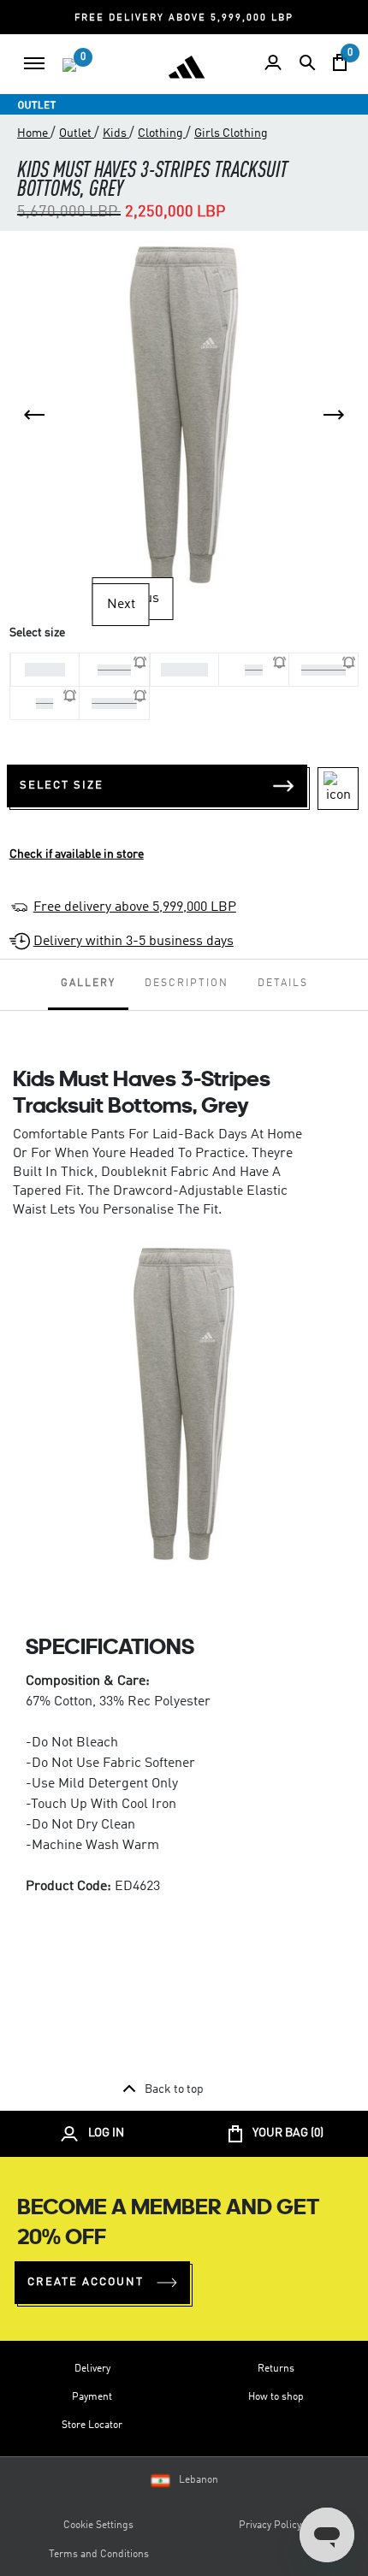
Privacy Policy (270, 2526)
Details (283, 984)
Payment (92, 2397)
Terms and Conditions (99, 2555)
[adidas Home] (187, 67)
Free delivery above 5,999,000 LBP (135, 907)
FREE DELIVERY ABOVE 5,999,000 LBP (184, 18)
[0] (69, 65)
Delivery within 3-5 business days (134, 942)
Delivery (92, 2369)
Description (187, 984)
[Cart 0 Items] (340, 62)
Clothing (162, 133)
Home (34, 133)
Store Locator (92, 2425)
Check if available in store (77, 854)
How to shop (276, 2397)
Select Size (62, 786)
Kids (116, 133)
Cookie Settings (98, 2526)
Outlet (77, 133)
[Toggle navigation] (34, 63)
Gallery (88, 984)
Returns (276, 2369)
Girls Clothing (231, 133)
